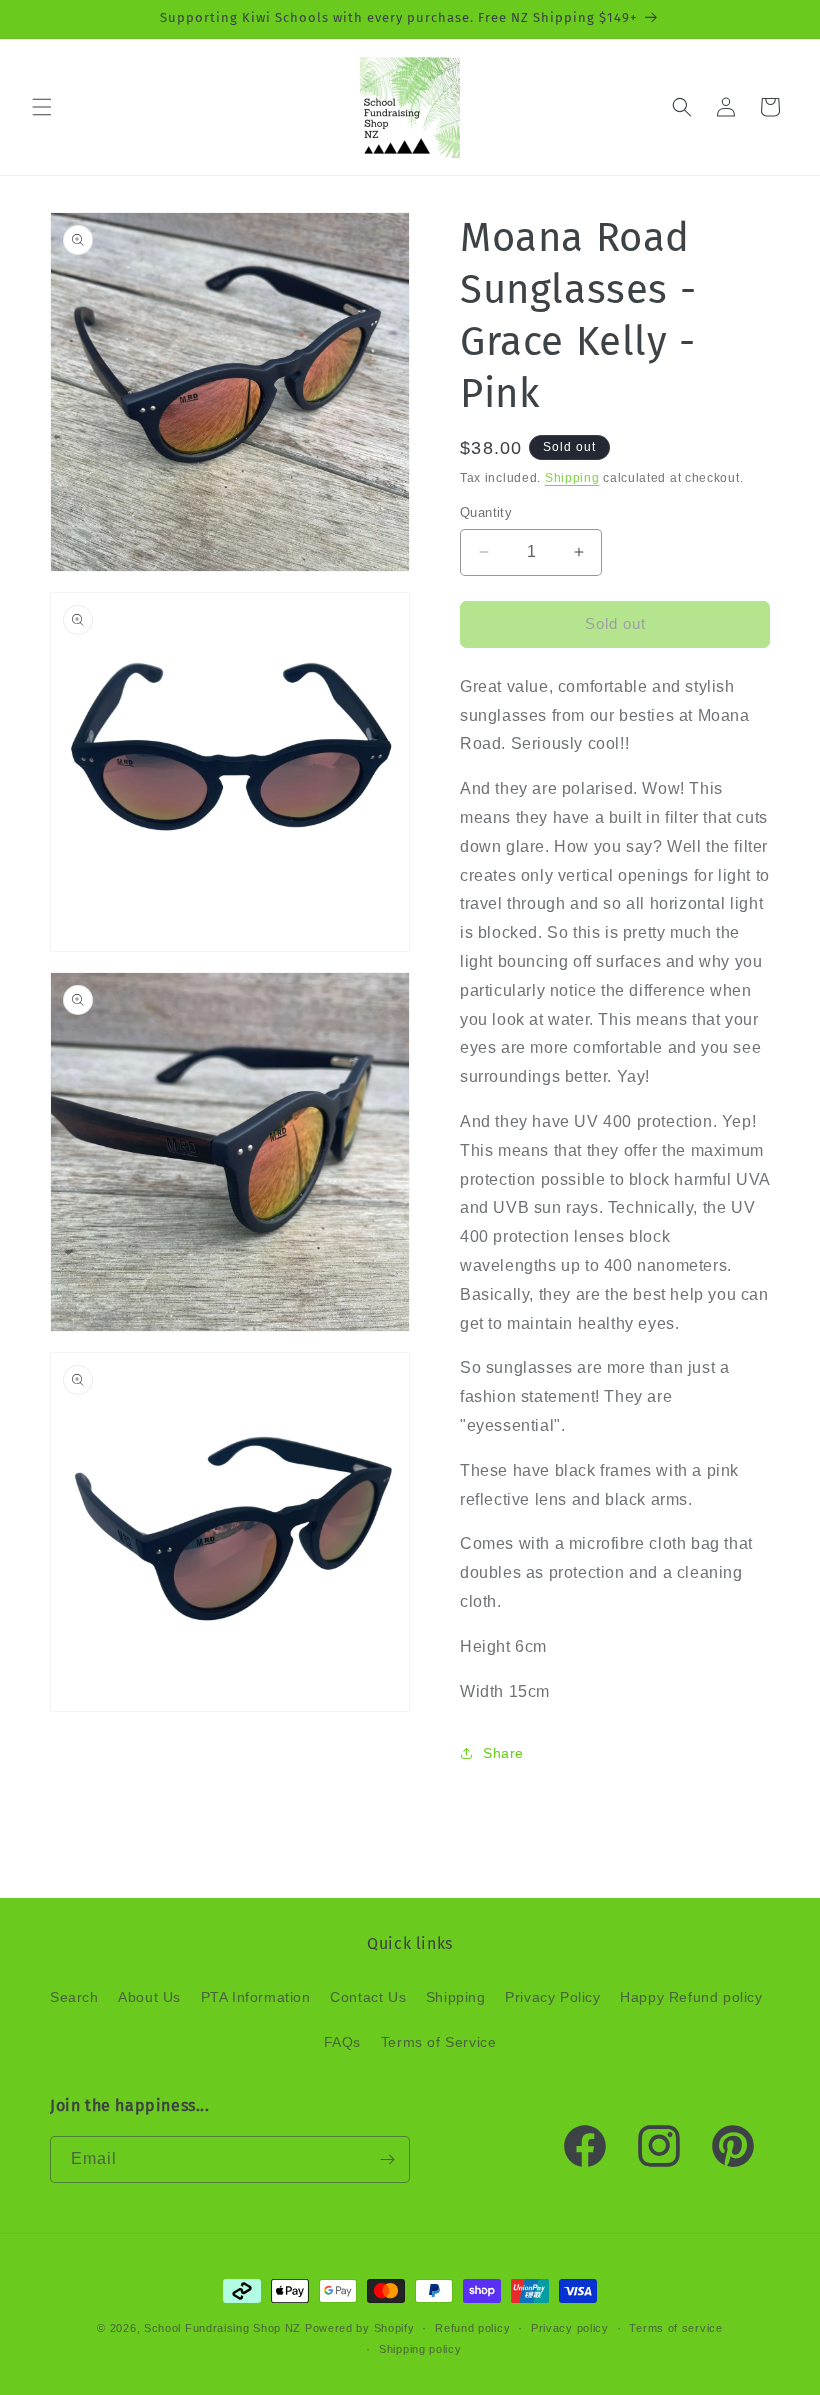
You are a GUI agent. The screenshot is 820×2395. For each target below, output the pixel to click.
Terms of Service (439, 2042)
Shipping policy (420, 2349)
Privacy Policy (552, 1997)
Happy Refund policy (691, 1997)
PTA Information (256, 1997)
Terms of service (675, 2328)
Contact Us (368, 1997)
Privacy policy (570, 2328)
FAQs (342, 2042)
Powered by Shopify (360, 2328)
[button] (42, 107)
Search (74, 1997)
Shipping (572, 478)
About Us (149, 1997)
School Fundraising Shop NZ (222, 2328)
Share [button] (503, 1753)
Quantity (486, 512)
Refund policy (472, 2328)
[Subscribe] (387, 2159)
